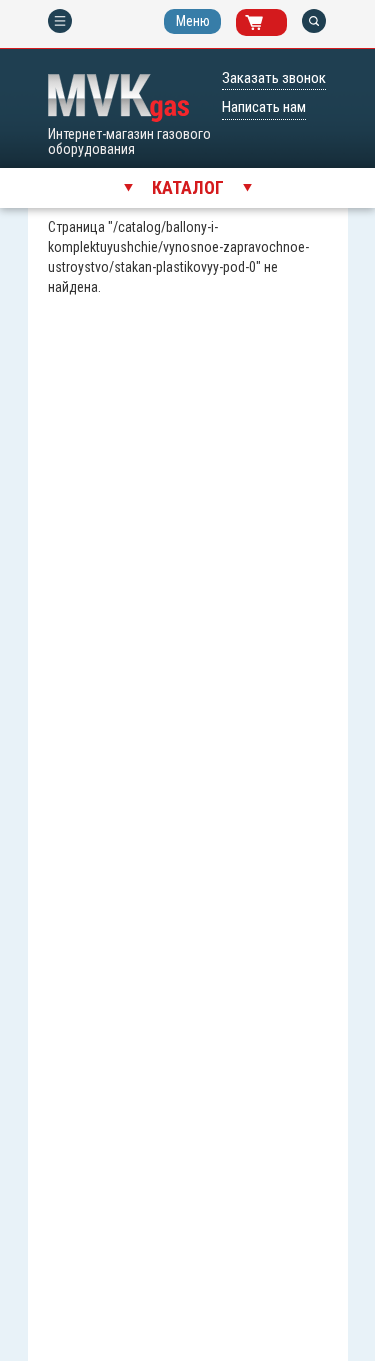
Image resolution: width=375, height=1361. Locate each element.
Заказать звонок (274, 78)
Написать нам (264, 107)
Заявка (254, 22)
